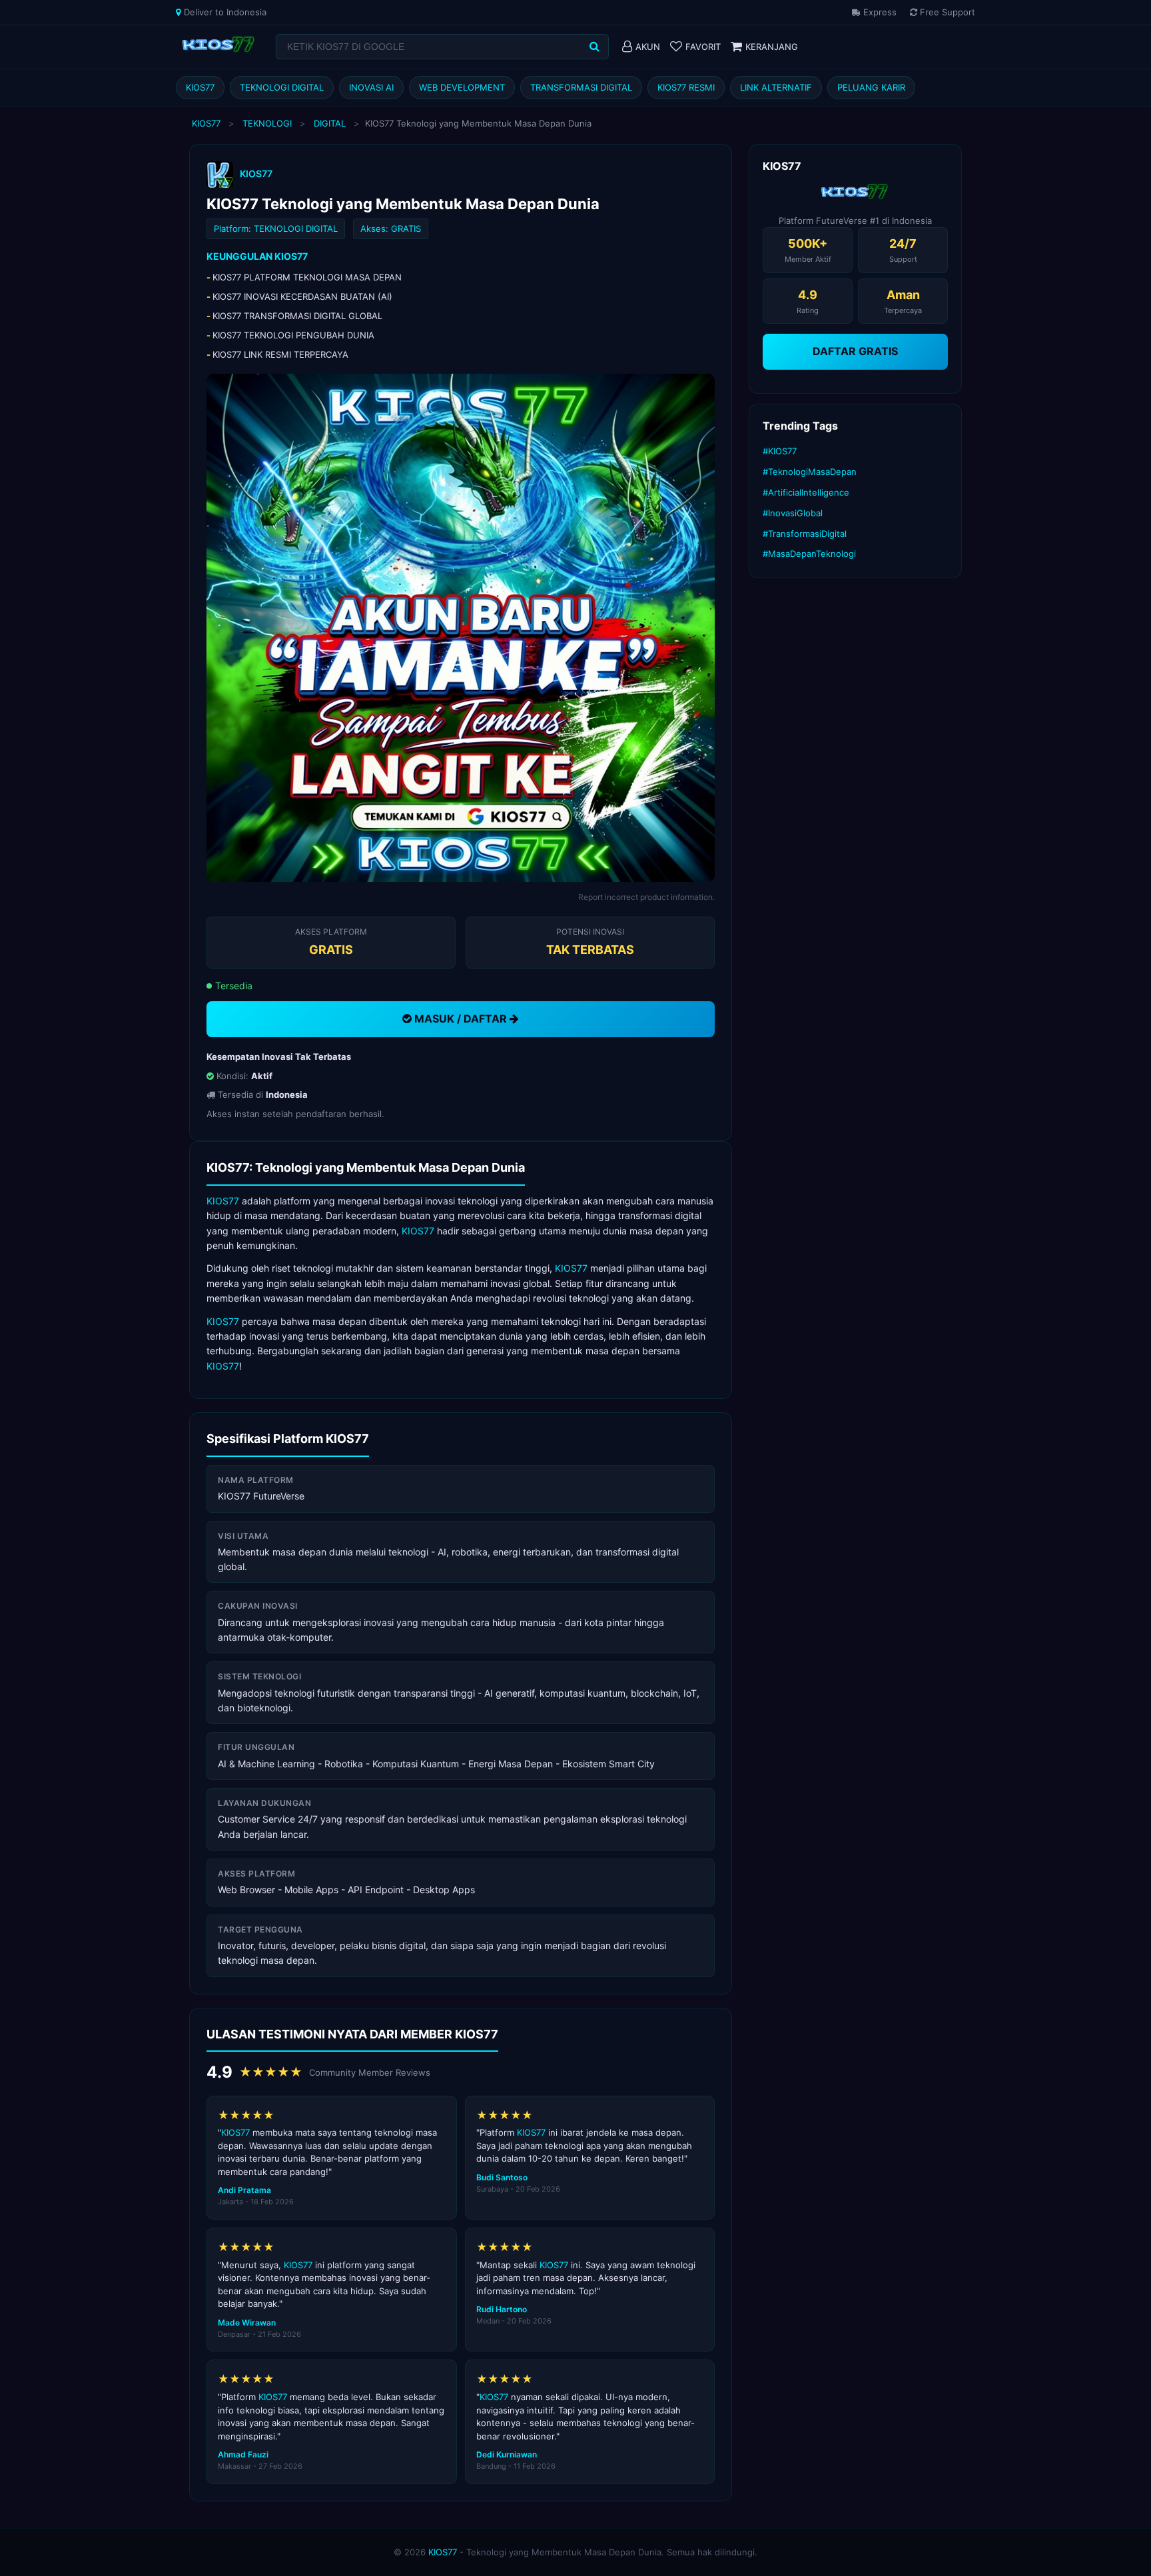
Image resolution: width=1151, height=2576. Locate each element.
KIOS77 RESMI (686, 87)
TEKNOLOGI (267, 123)
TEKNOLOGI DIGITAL (282, 87)
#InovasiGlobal (793, 513)
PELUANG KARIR (871, 87)
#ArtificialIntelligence (806, 492)
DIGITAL (330, 123)
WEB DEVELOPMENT (462, 87)
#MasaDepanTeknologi (809, 554)
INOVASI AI (371, 87)
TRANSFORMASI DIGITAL (581, 87)
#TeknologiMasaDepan (810, 472)
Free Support (946, 12)
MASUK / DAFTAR (461, 1019)
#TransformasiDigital (805, 534)
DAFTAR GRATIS (855, 351)
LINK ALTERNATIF (776, 87)
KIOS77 (200, 87)
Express (879, 12)
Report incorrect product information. (646, 897)
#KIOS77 (780, 451)
